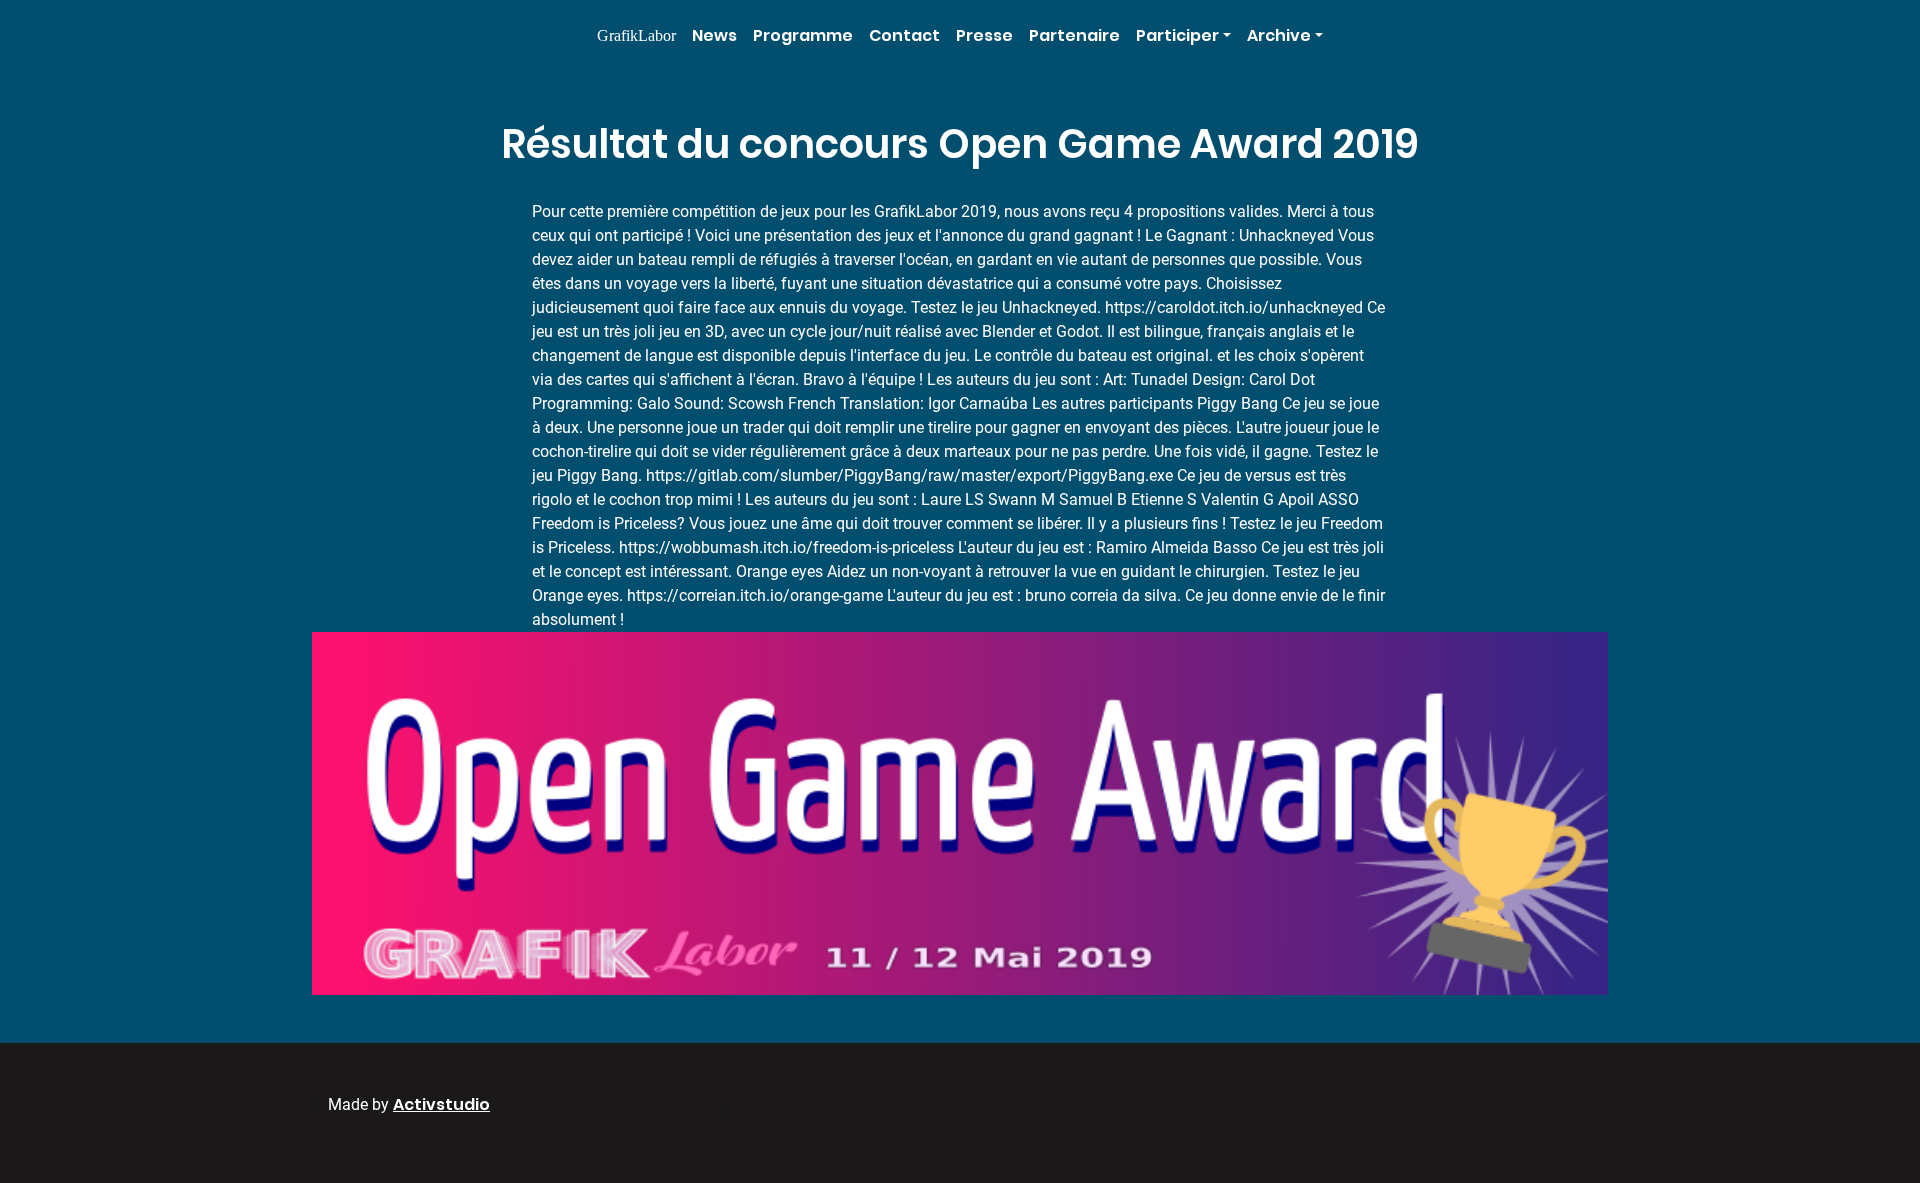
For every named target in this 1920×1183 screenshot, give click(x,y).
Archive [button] (1279, 35)
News (714, 35)
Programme (803, 35)
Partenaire (1074, 35)
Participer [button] (1177, 35)
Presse (984, 35)
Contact (904, 35)
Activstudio (441, 1104)
